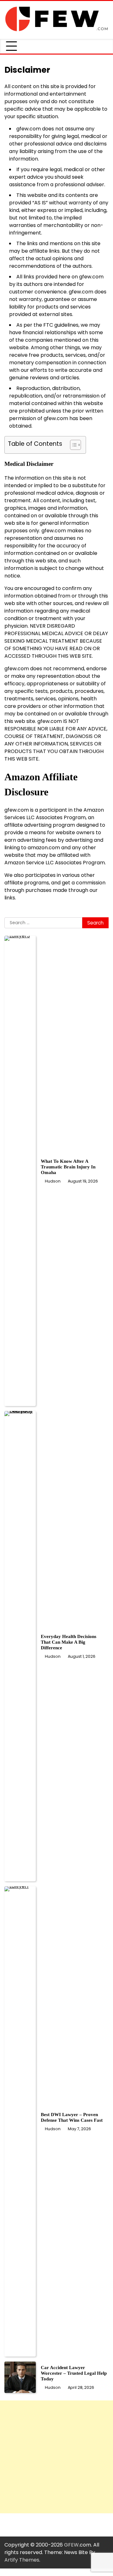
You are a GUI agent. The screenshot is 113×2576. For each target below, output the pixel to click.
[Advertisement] (56, 2457)
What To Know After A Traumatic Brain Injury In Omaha (68, 1167)
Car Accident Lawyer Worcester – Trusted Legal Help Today (74, 2373)
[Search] (104, 46)
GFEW (71, 2545)
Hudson (53, 1181)
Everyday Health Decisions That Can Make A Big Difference (69, 1642)
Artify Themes (22, 2560)
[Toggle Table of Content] (72, 445)
